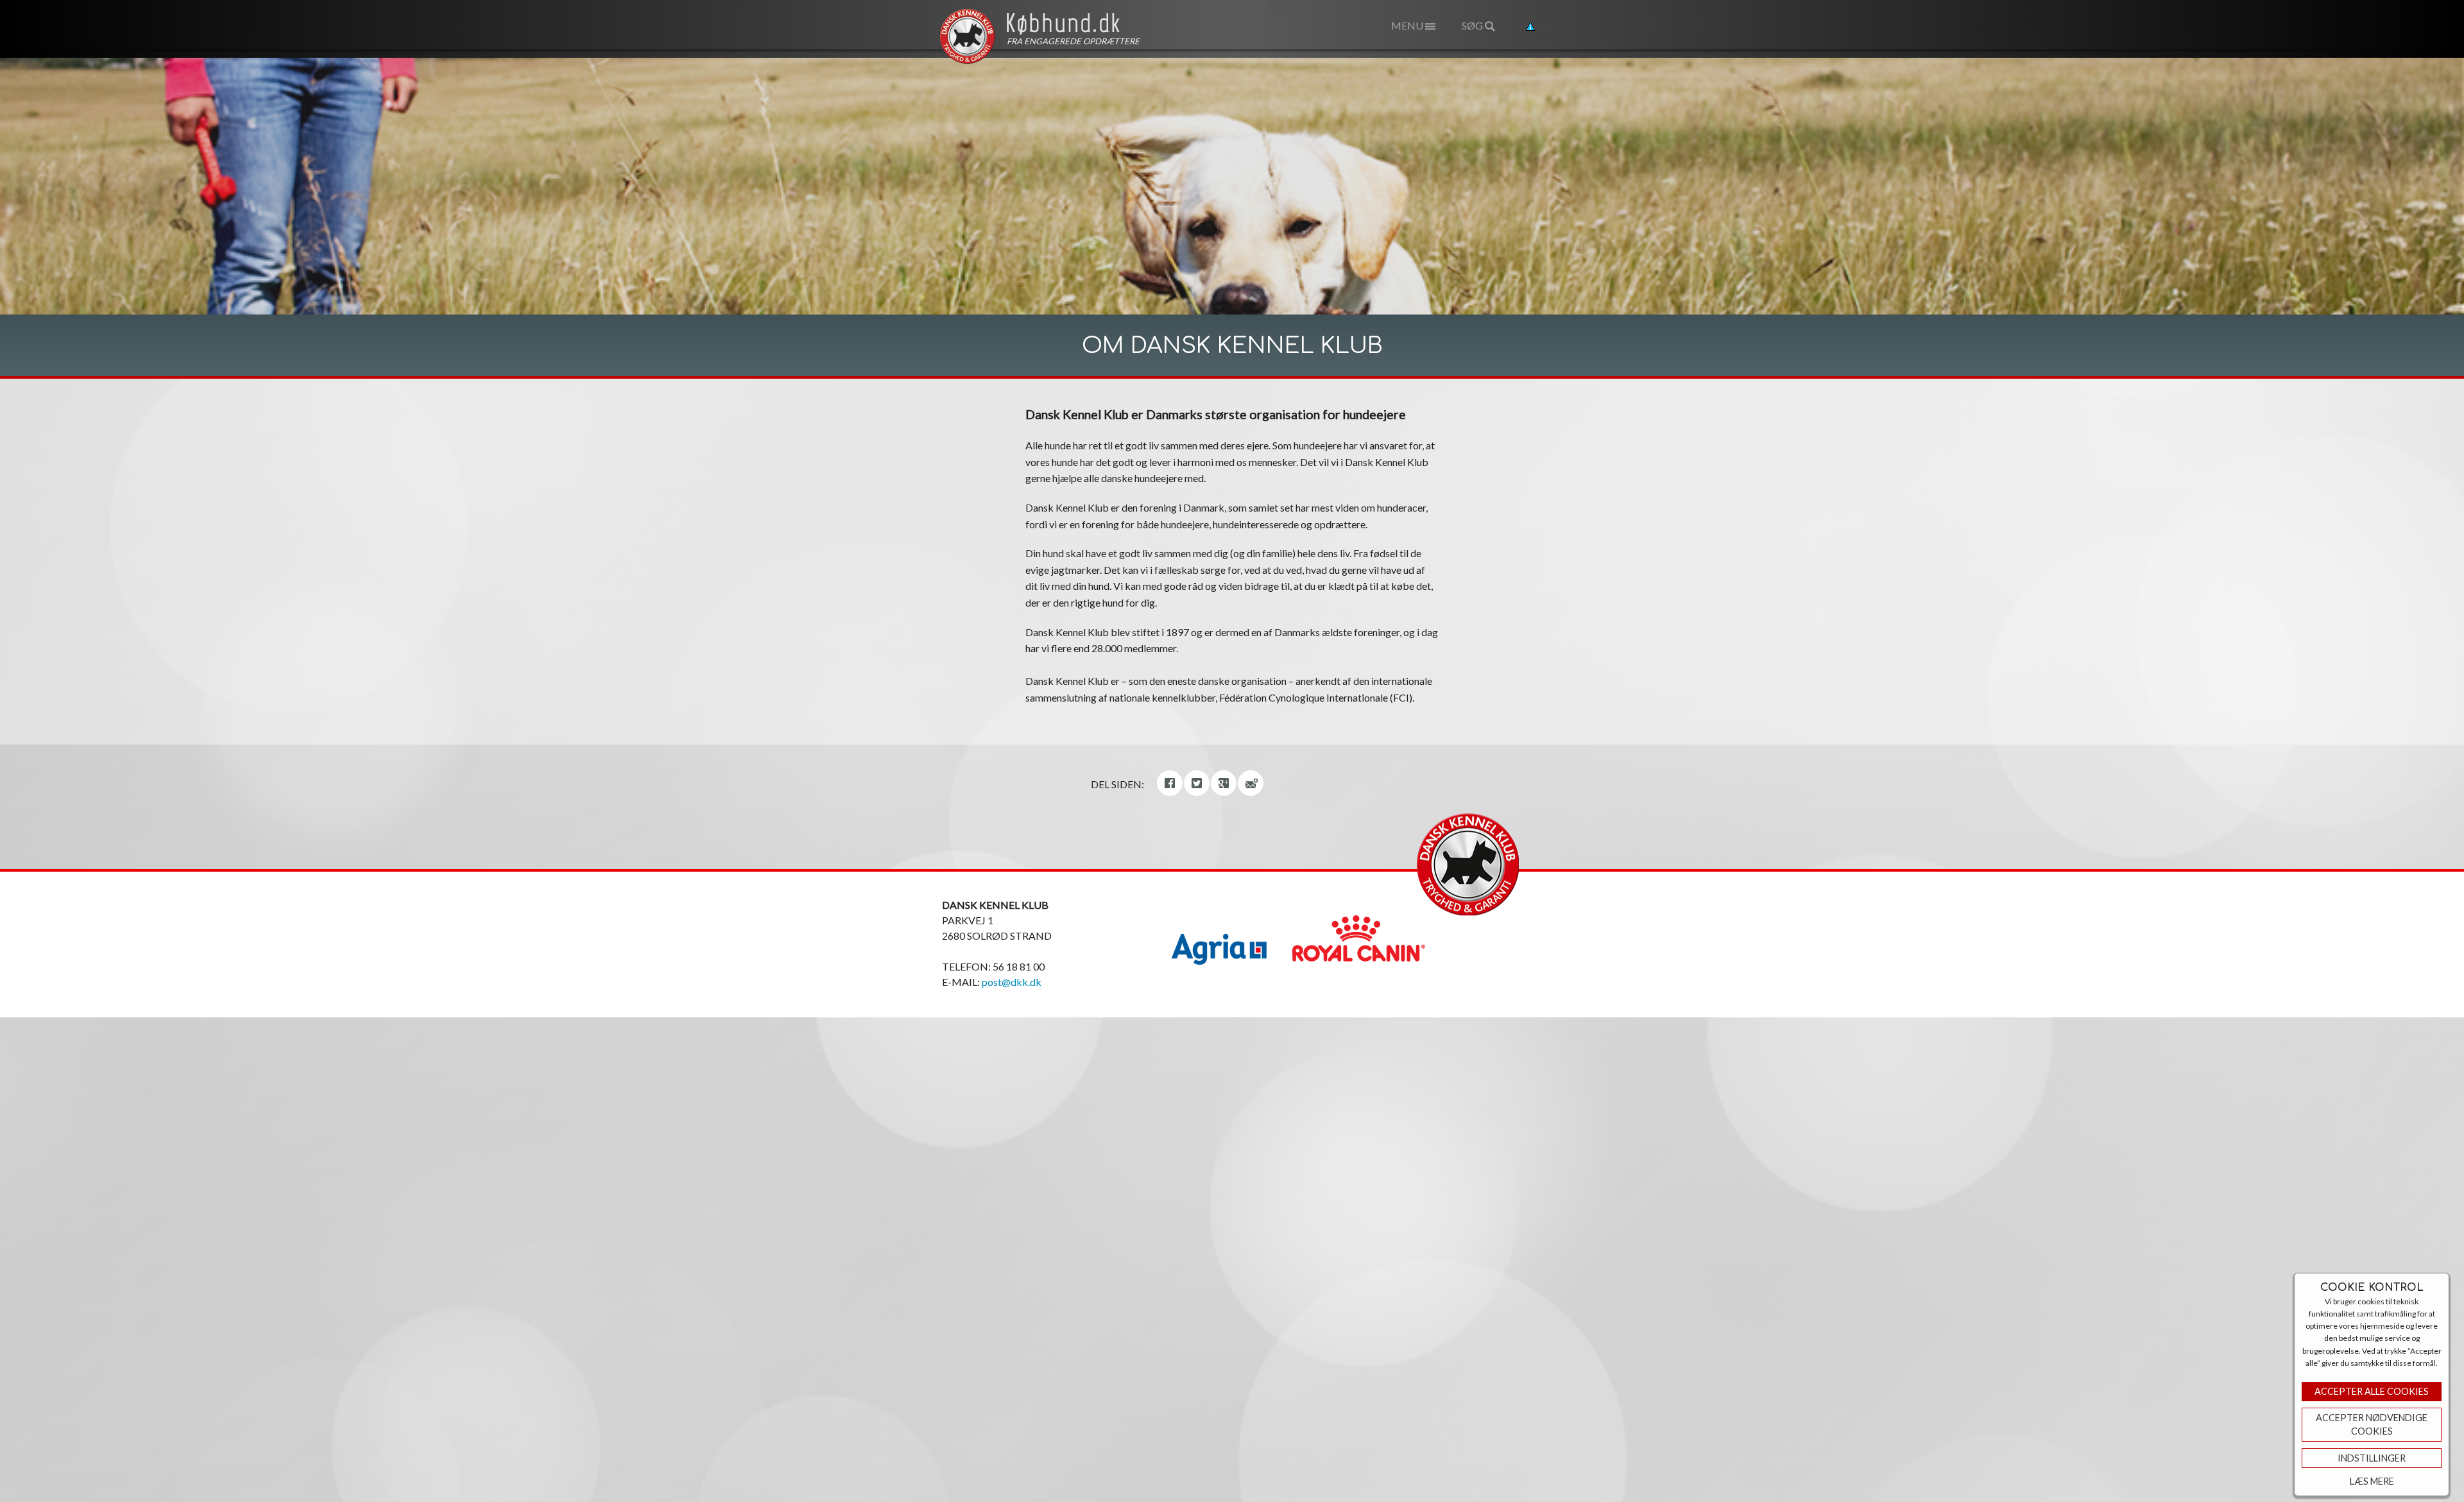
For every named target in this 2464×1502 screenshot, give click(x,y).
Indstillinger (2372, 1458)
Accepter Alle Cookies (2372, 1391)
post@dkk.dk (1012, 982)
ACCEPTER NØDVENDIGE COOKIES (2372, 1425)
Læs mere (2372, 1481)
